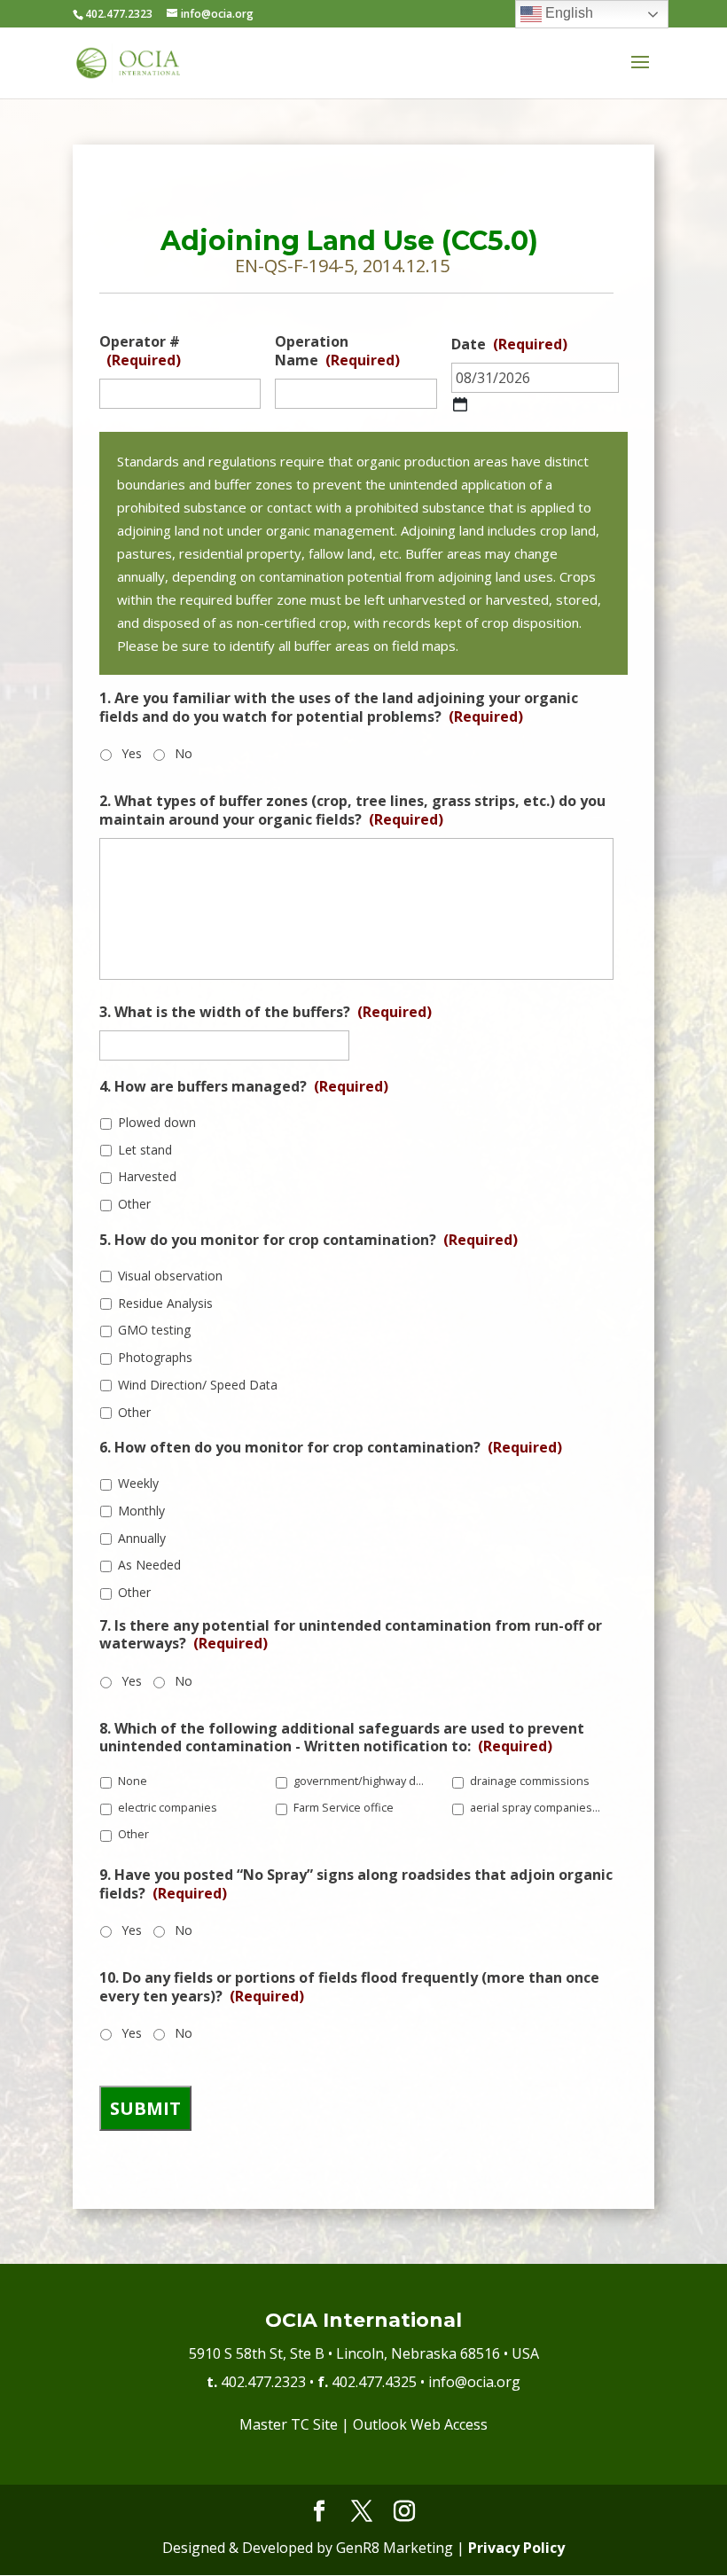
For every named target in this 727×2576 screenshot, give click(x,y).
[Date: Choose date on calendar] (460, 404)
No (184, 753)
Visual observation (170, 1276)
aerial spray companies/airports (536, 1808)
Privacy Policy (516, 2548)
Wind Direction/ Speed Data (198, 1385)
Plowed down (157, 1122)
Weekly (138, 1483)
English (567, 13)
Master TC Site (289, 2424)
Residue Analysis (165, 1303)
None (133, 1781)
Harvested (147, 1176)
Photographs (155, 1357)
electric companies (168, 1808)
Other (134, 1204)
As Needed (149, 1565)
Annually (142, 1538)
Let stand (145, 1150)
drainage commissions (530, 1781)
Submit (145, 2108)
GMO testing (154, 1330)
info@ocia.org (474, 2382)
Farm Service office (344, 1808)
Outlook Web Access (420, 2424)
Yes (132, 753)
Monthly (141, 1511)
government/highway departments (360, 1781)
